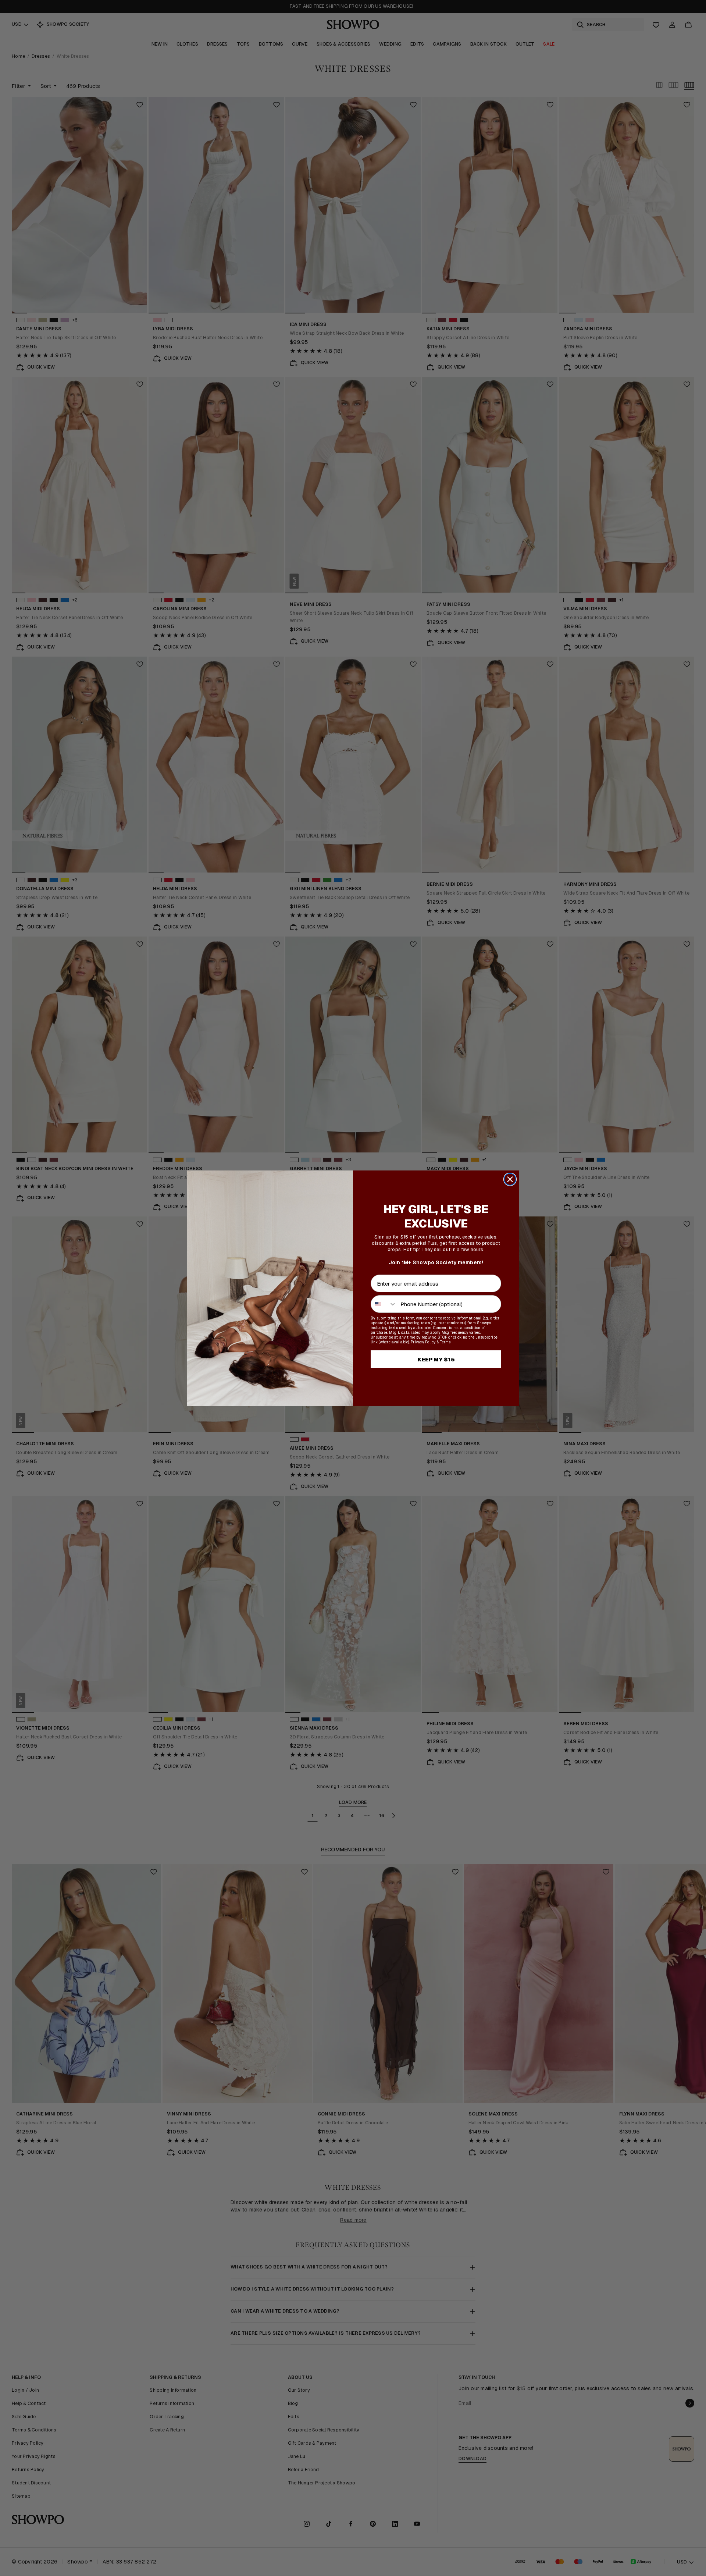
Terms (445, 1342)
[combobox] (384, 1304)
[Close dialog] (510, 1179)
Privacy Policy (423, 1342)
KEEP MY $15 (436, 1359)
